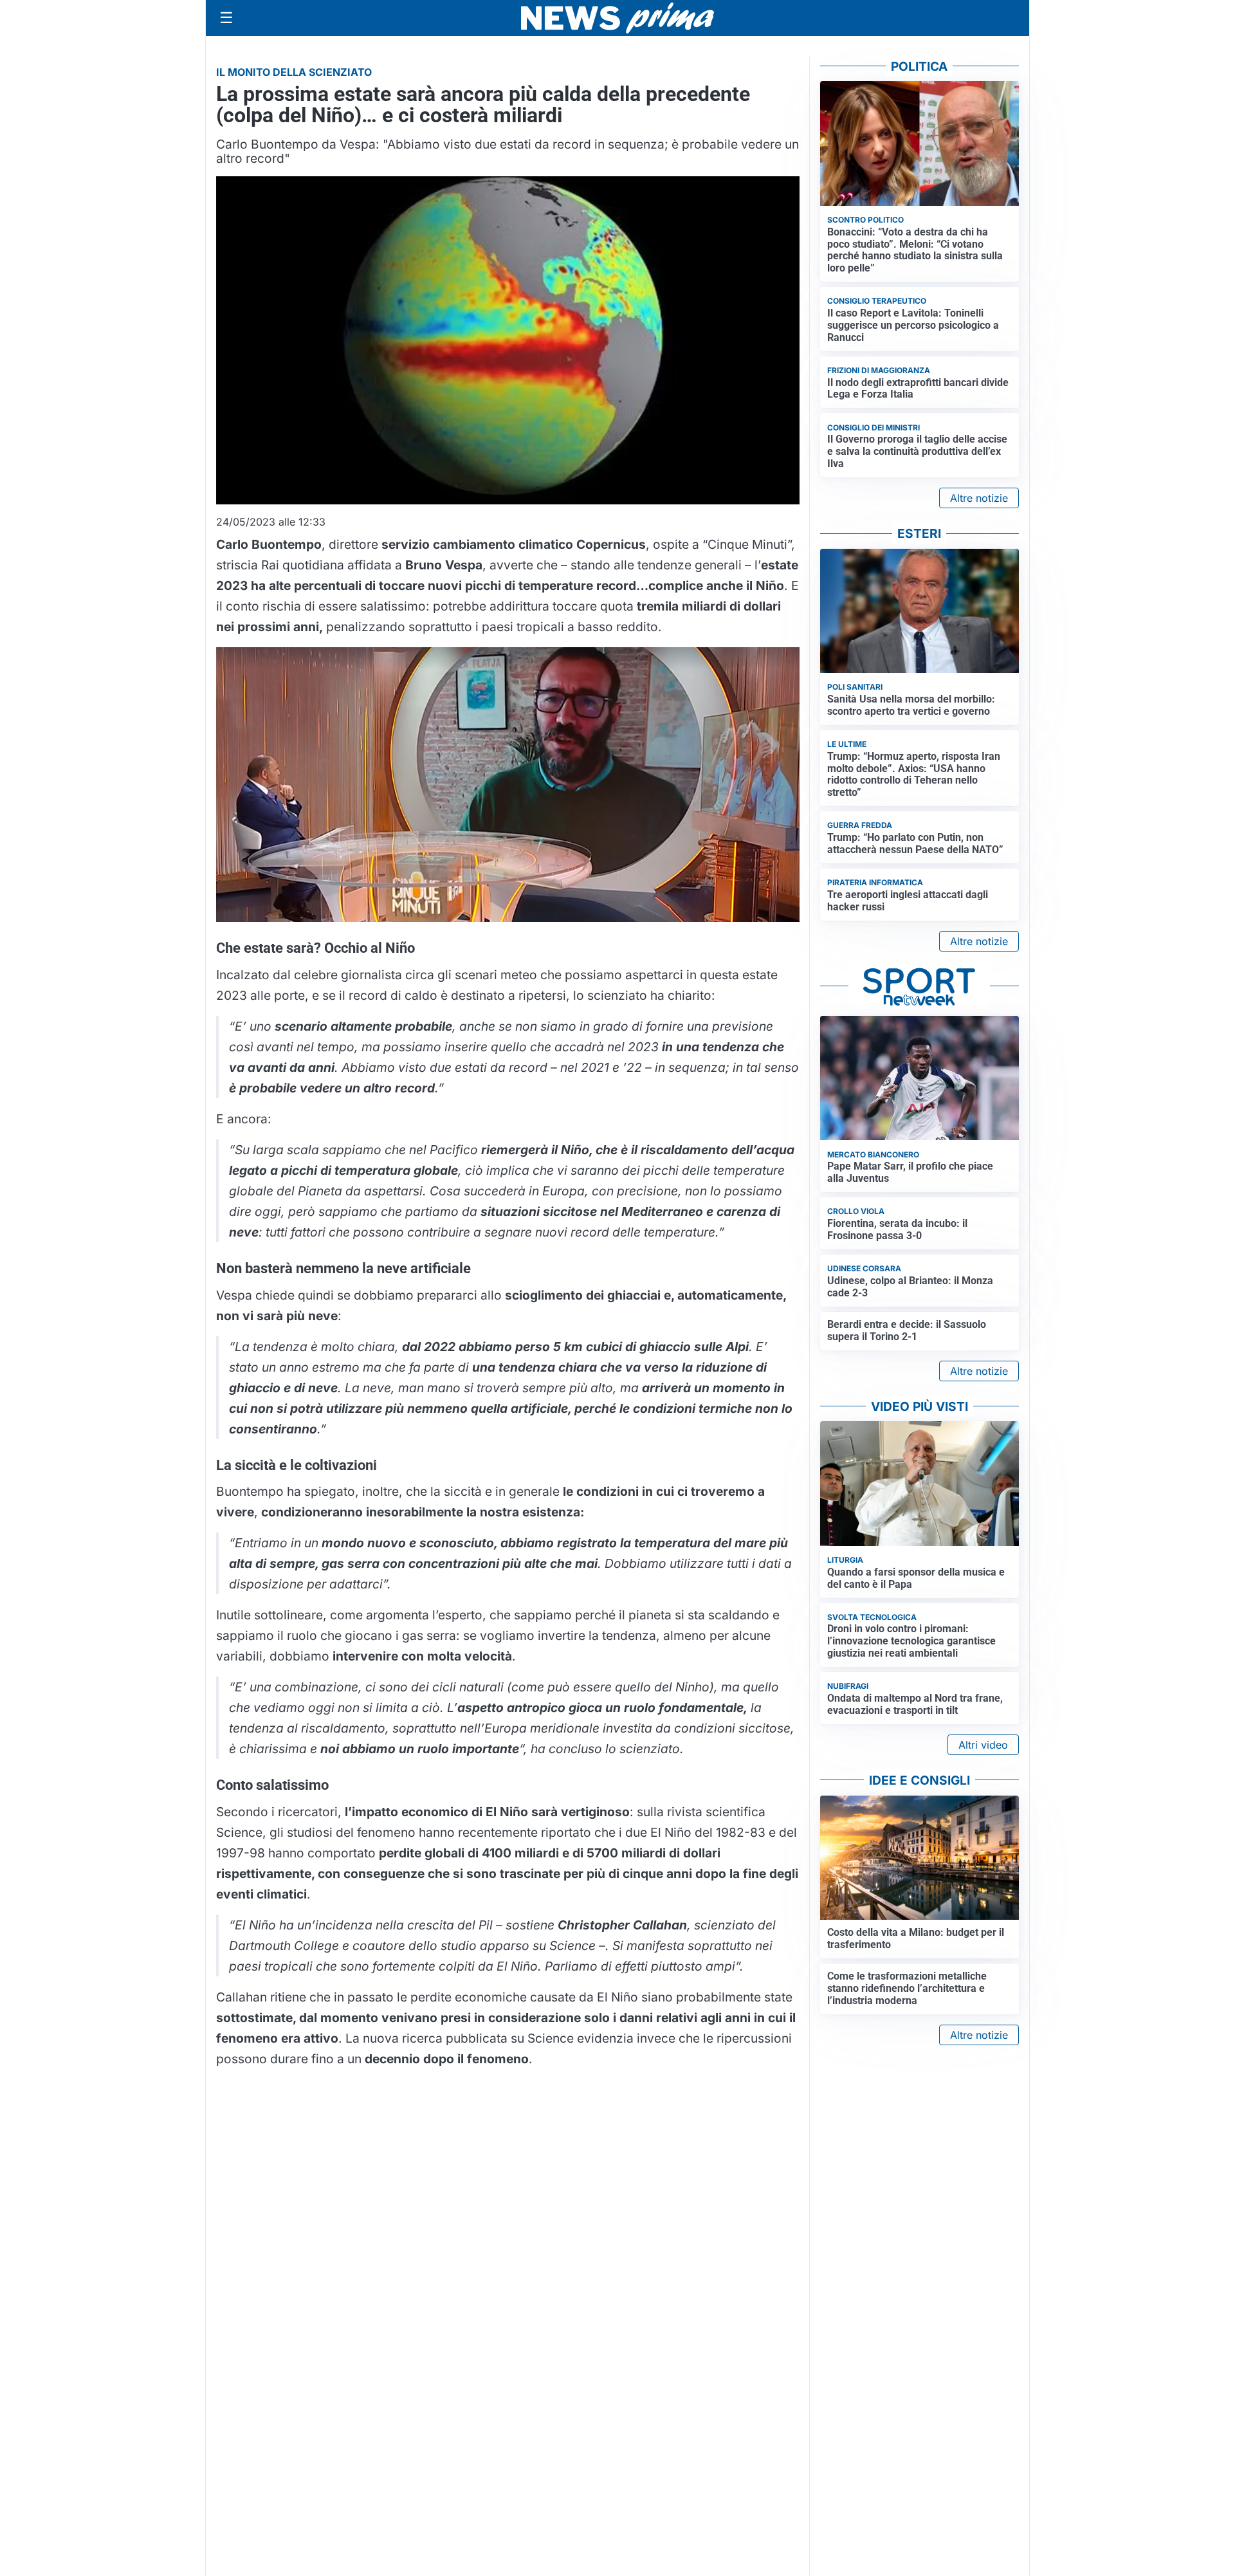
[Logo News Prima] (617, 18)
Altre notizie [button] (979, 498)
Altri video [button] (983, 1745)
